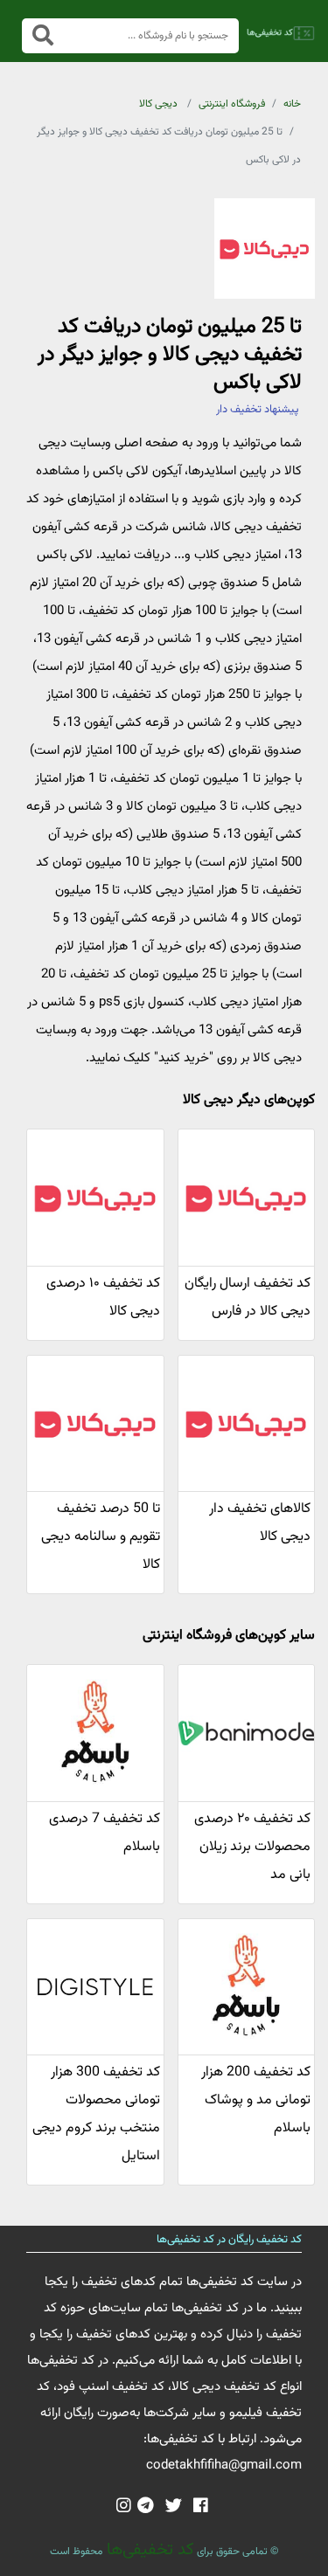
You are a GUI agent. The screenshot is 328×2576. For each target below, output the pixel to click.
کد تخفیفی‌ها (148, 2550)
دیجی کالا (158, 104)
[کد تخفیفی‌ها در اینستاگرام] (124, 2507)
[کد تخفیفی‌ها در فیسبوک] (201, 2507)
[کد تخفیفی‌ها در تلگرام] (146, 2507)
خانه (292, 104)
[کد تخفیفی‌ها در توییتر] (174, 2507)
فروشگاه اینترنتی (232, 104)
